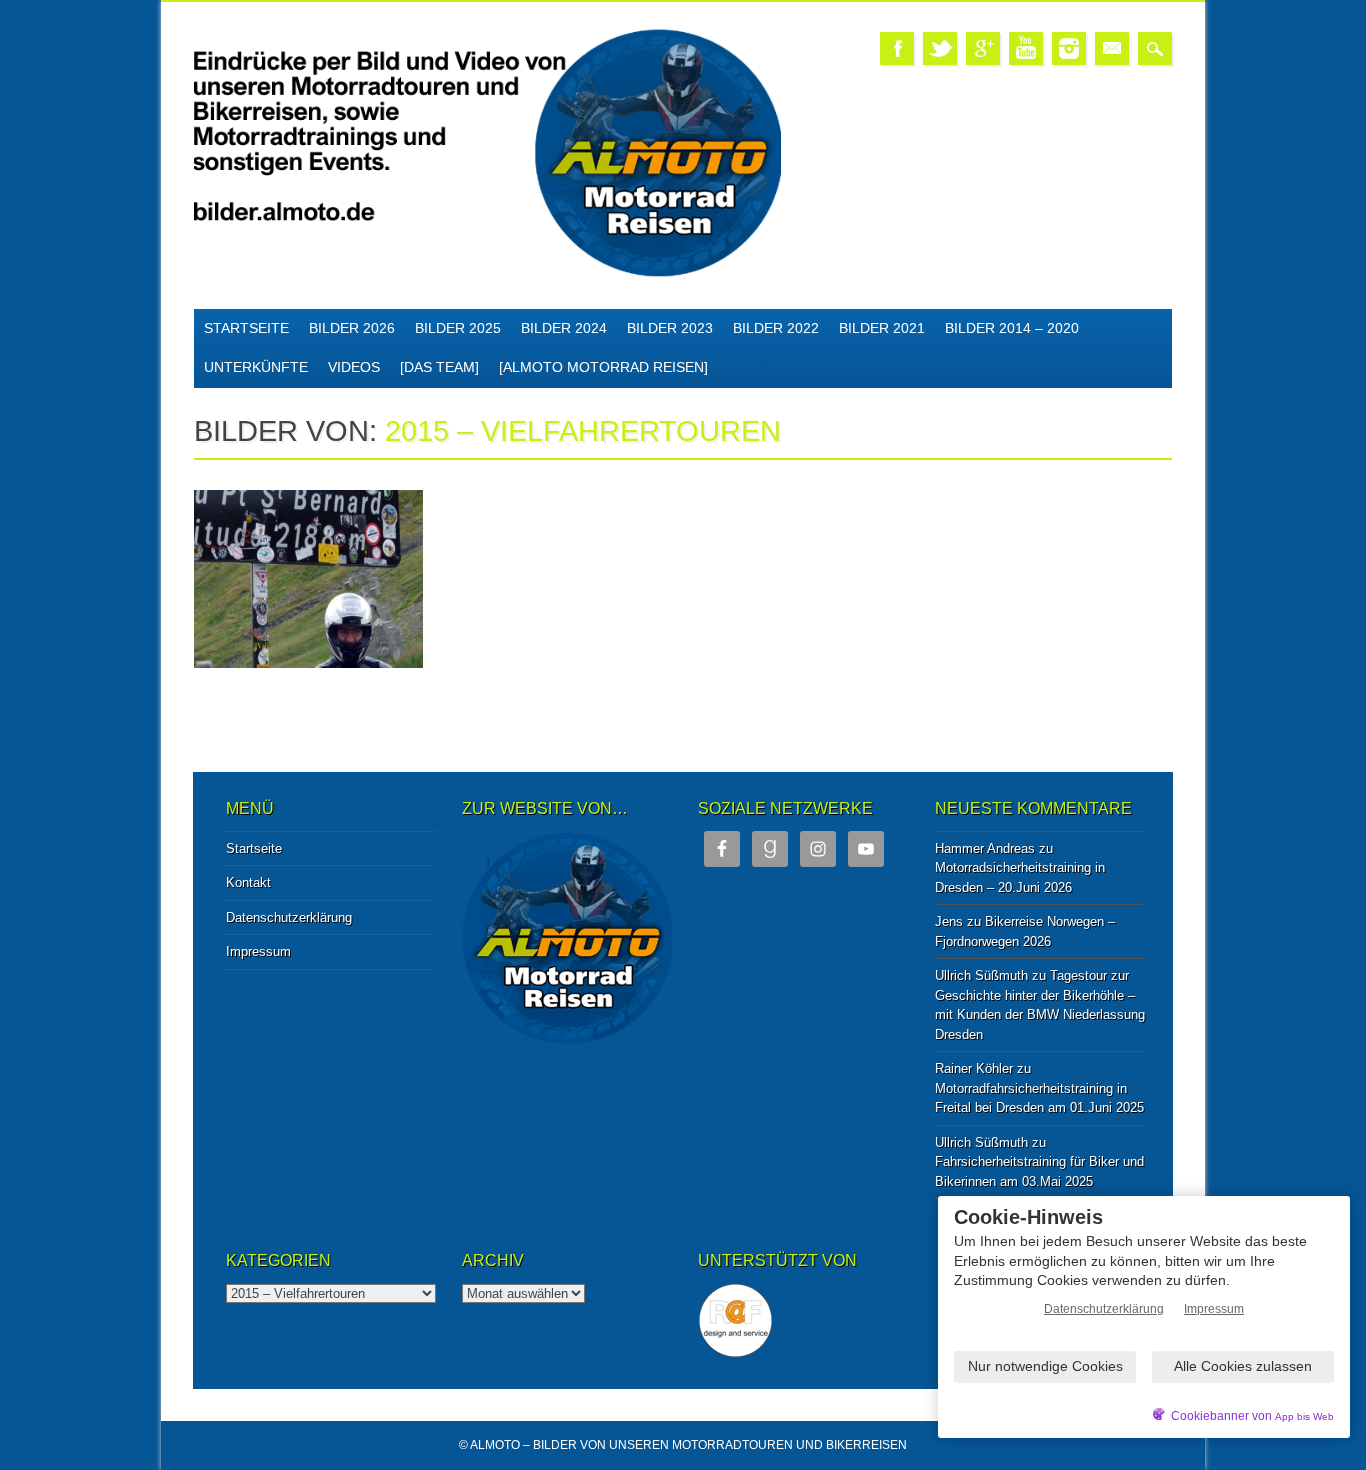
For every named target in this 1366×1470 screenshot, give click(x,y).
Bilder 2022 (776, 328)
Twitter (940, 48)
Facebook (897, 48)
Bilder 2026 (352, 328)
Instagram (1069, 48)
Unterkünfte (256, 367)
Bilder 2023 (670, 328)
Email (1112, 48)
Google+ (983, 48)
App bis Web (1304, 1416)
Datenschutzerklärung (289, 917)
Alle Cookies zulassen (1243, 1366)
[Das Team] (439, 367)
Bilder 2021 (882, 328)
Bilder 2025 (458, 328)
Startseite (246, 328)
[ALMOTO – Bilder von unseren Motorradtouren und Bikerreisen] (487, 273)
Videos (354, 367)
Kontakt (248, 882)
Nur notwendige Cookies (1045, 1366)
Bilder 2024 (564, 328)
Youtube (1026, 48)
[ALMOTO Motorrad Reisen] (603, 367)
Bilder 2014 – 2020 (1012, 328)
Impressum (258, 951)
